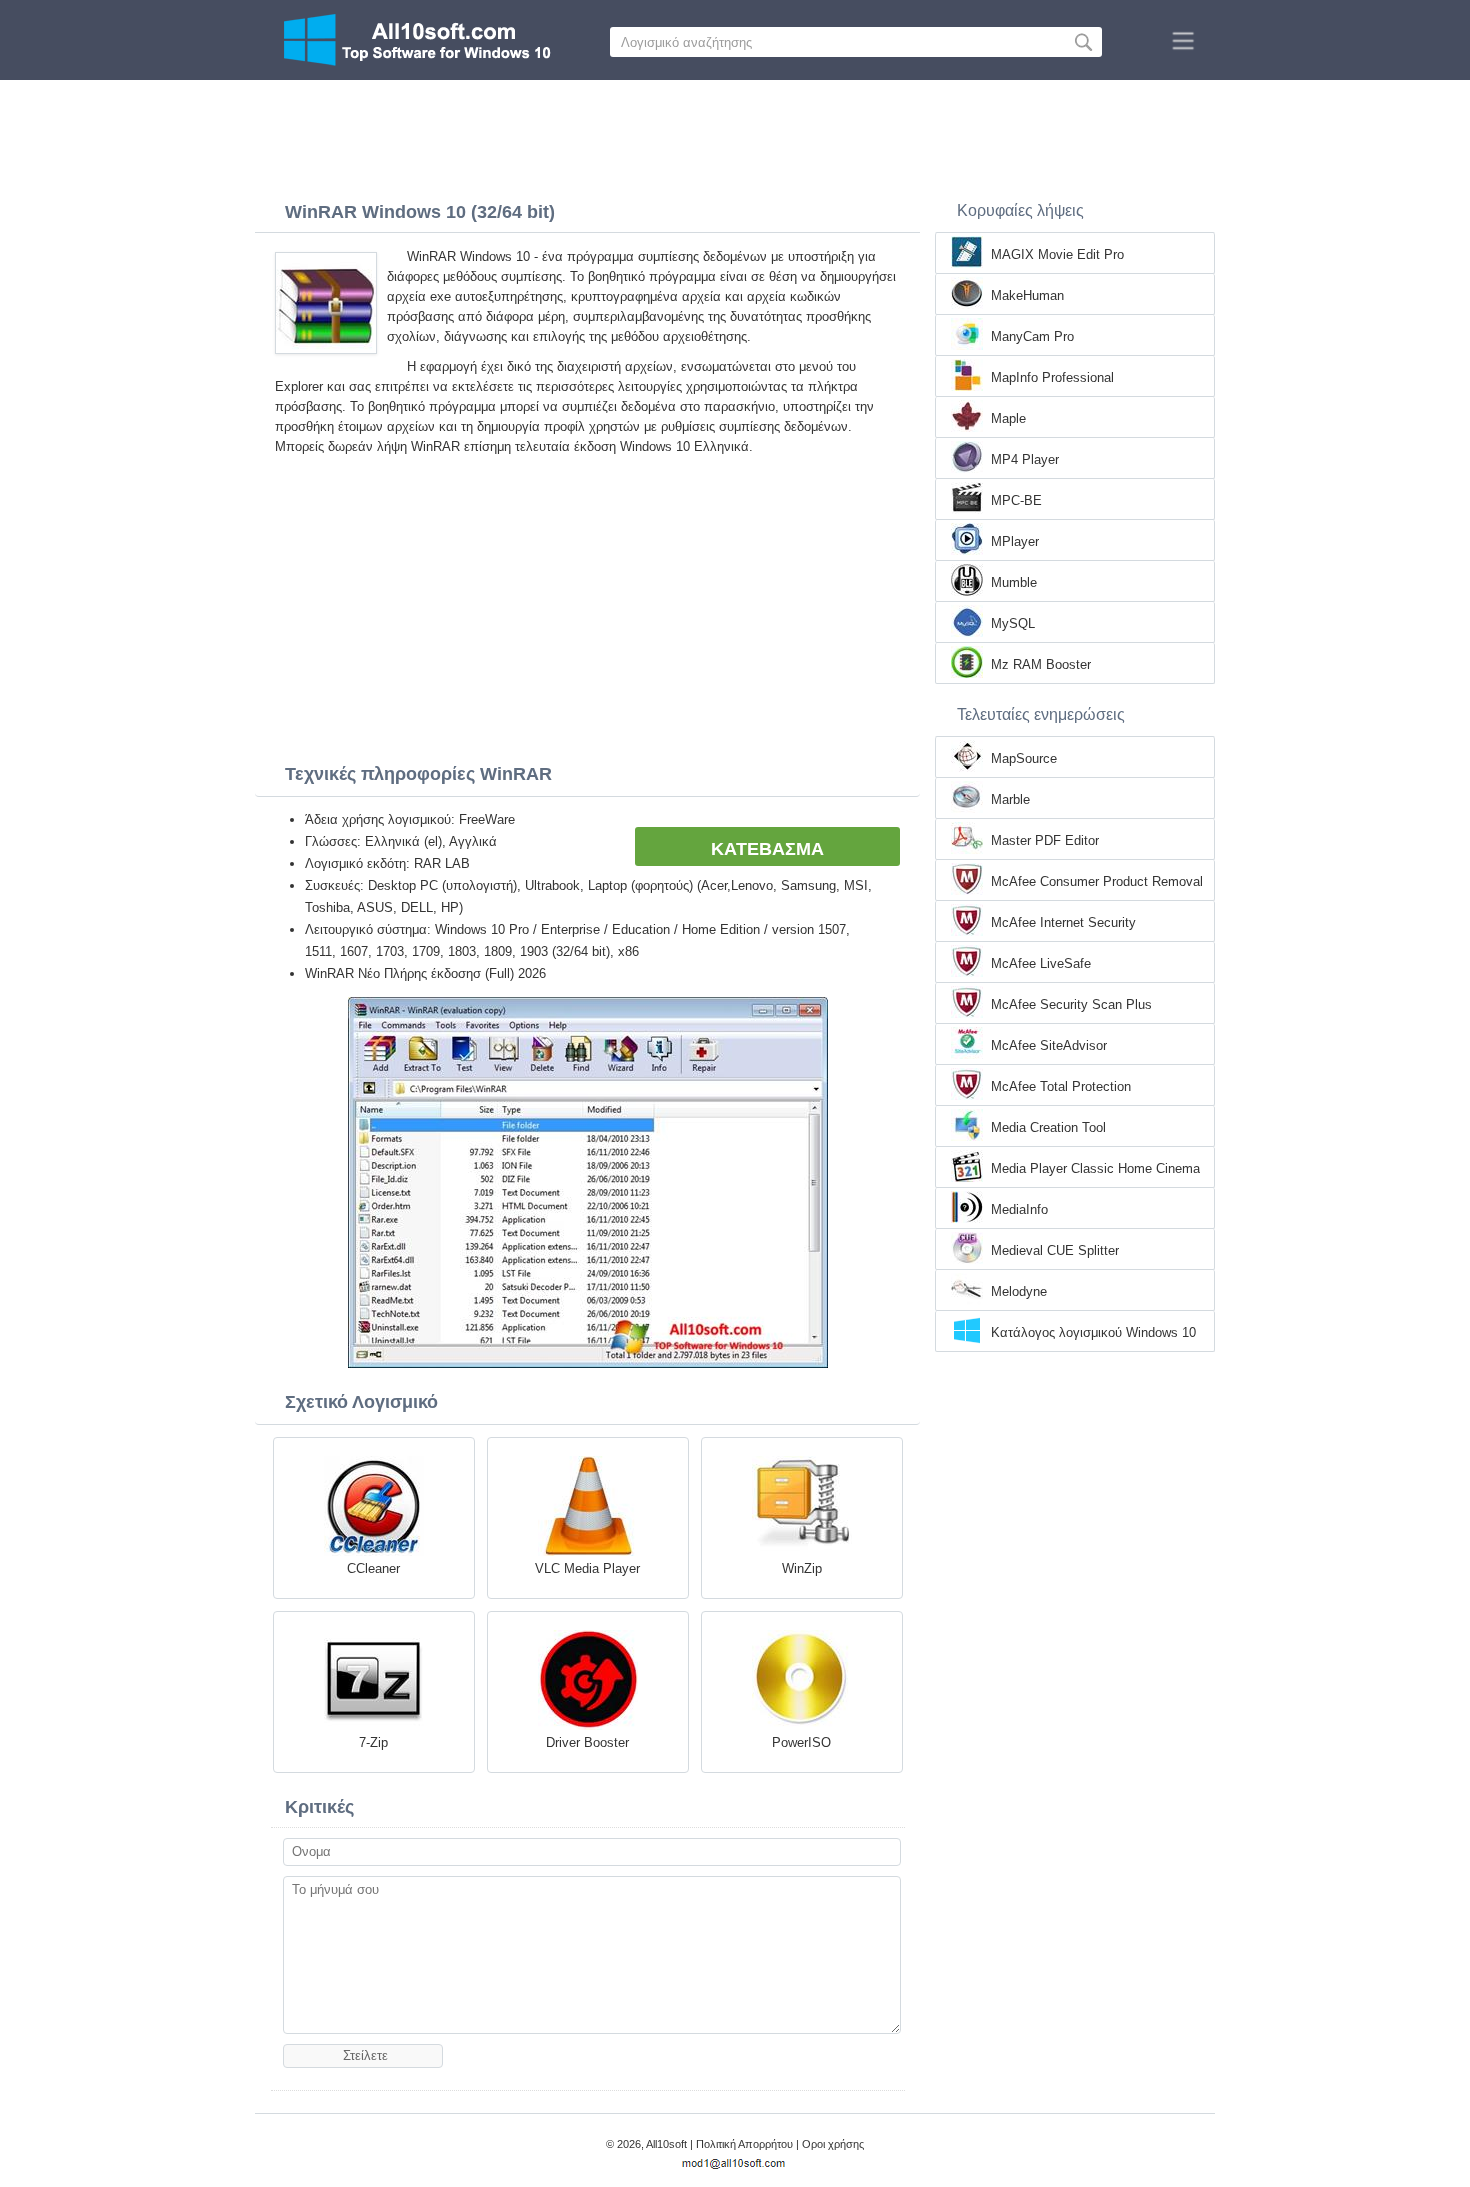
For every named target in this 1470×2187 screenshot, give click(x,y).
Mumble (1014, 582)
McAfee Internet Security (1063, 922)
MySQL (1013, 623)
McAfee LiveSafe (1041, 963)
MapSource (1024, 758)
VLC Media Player (587, 1568)
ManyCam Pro (1032, 336)
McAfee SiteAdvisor (1049, 1045)
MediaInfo (1019, 1209)
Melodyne (1019, 1291)
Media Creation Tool (1048, 1127)
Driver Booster (587, 1742)
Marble (1010, 799)
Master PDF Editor (1045, 840)
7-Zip (373, 1742)
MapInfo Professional (1052, 377)
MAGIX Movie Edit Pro (1057, 254)
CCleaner (373, 1568)
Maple (1008, 418)
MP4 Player (1025, 459)
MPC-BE (1016, 500)
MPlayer (1015, 541)
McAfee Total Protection (1061, 1086)
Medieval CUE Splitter (1055, 1250)
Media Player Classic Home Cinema (1095, 1168)
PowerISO (801, 1742)
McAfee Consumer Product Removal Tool (1097, 883)
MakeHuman (1027, 295)
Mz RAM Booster (1041, 664)
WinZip (802, 1568)
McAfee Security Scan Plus (1071, 1004)
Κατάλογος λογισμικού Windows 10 (1093, 1332)
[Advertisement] (735, 135)
